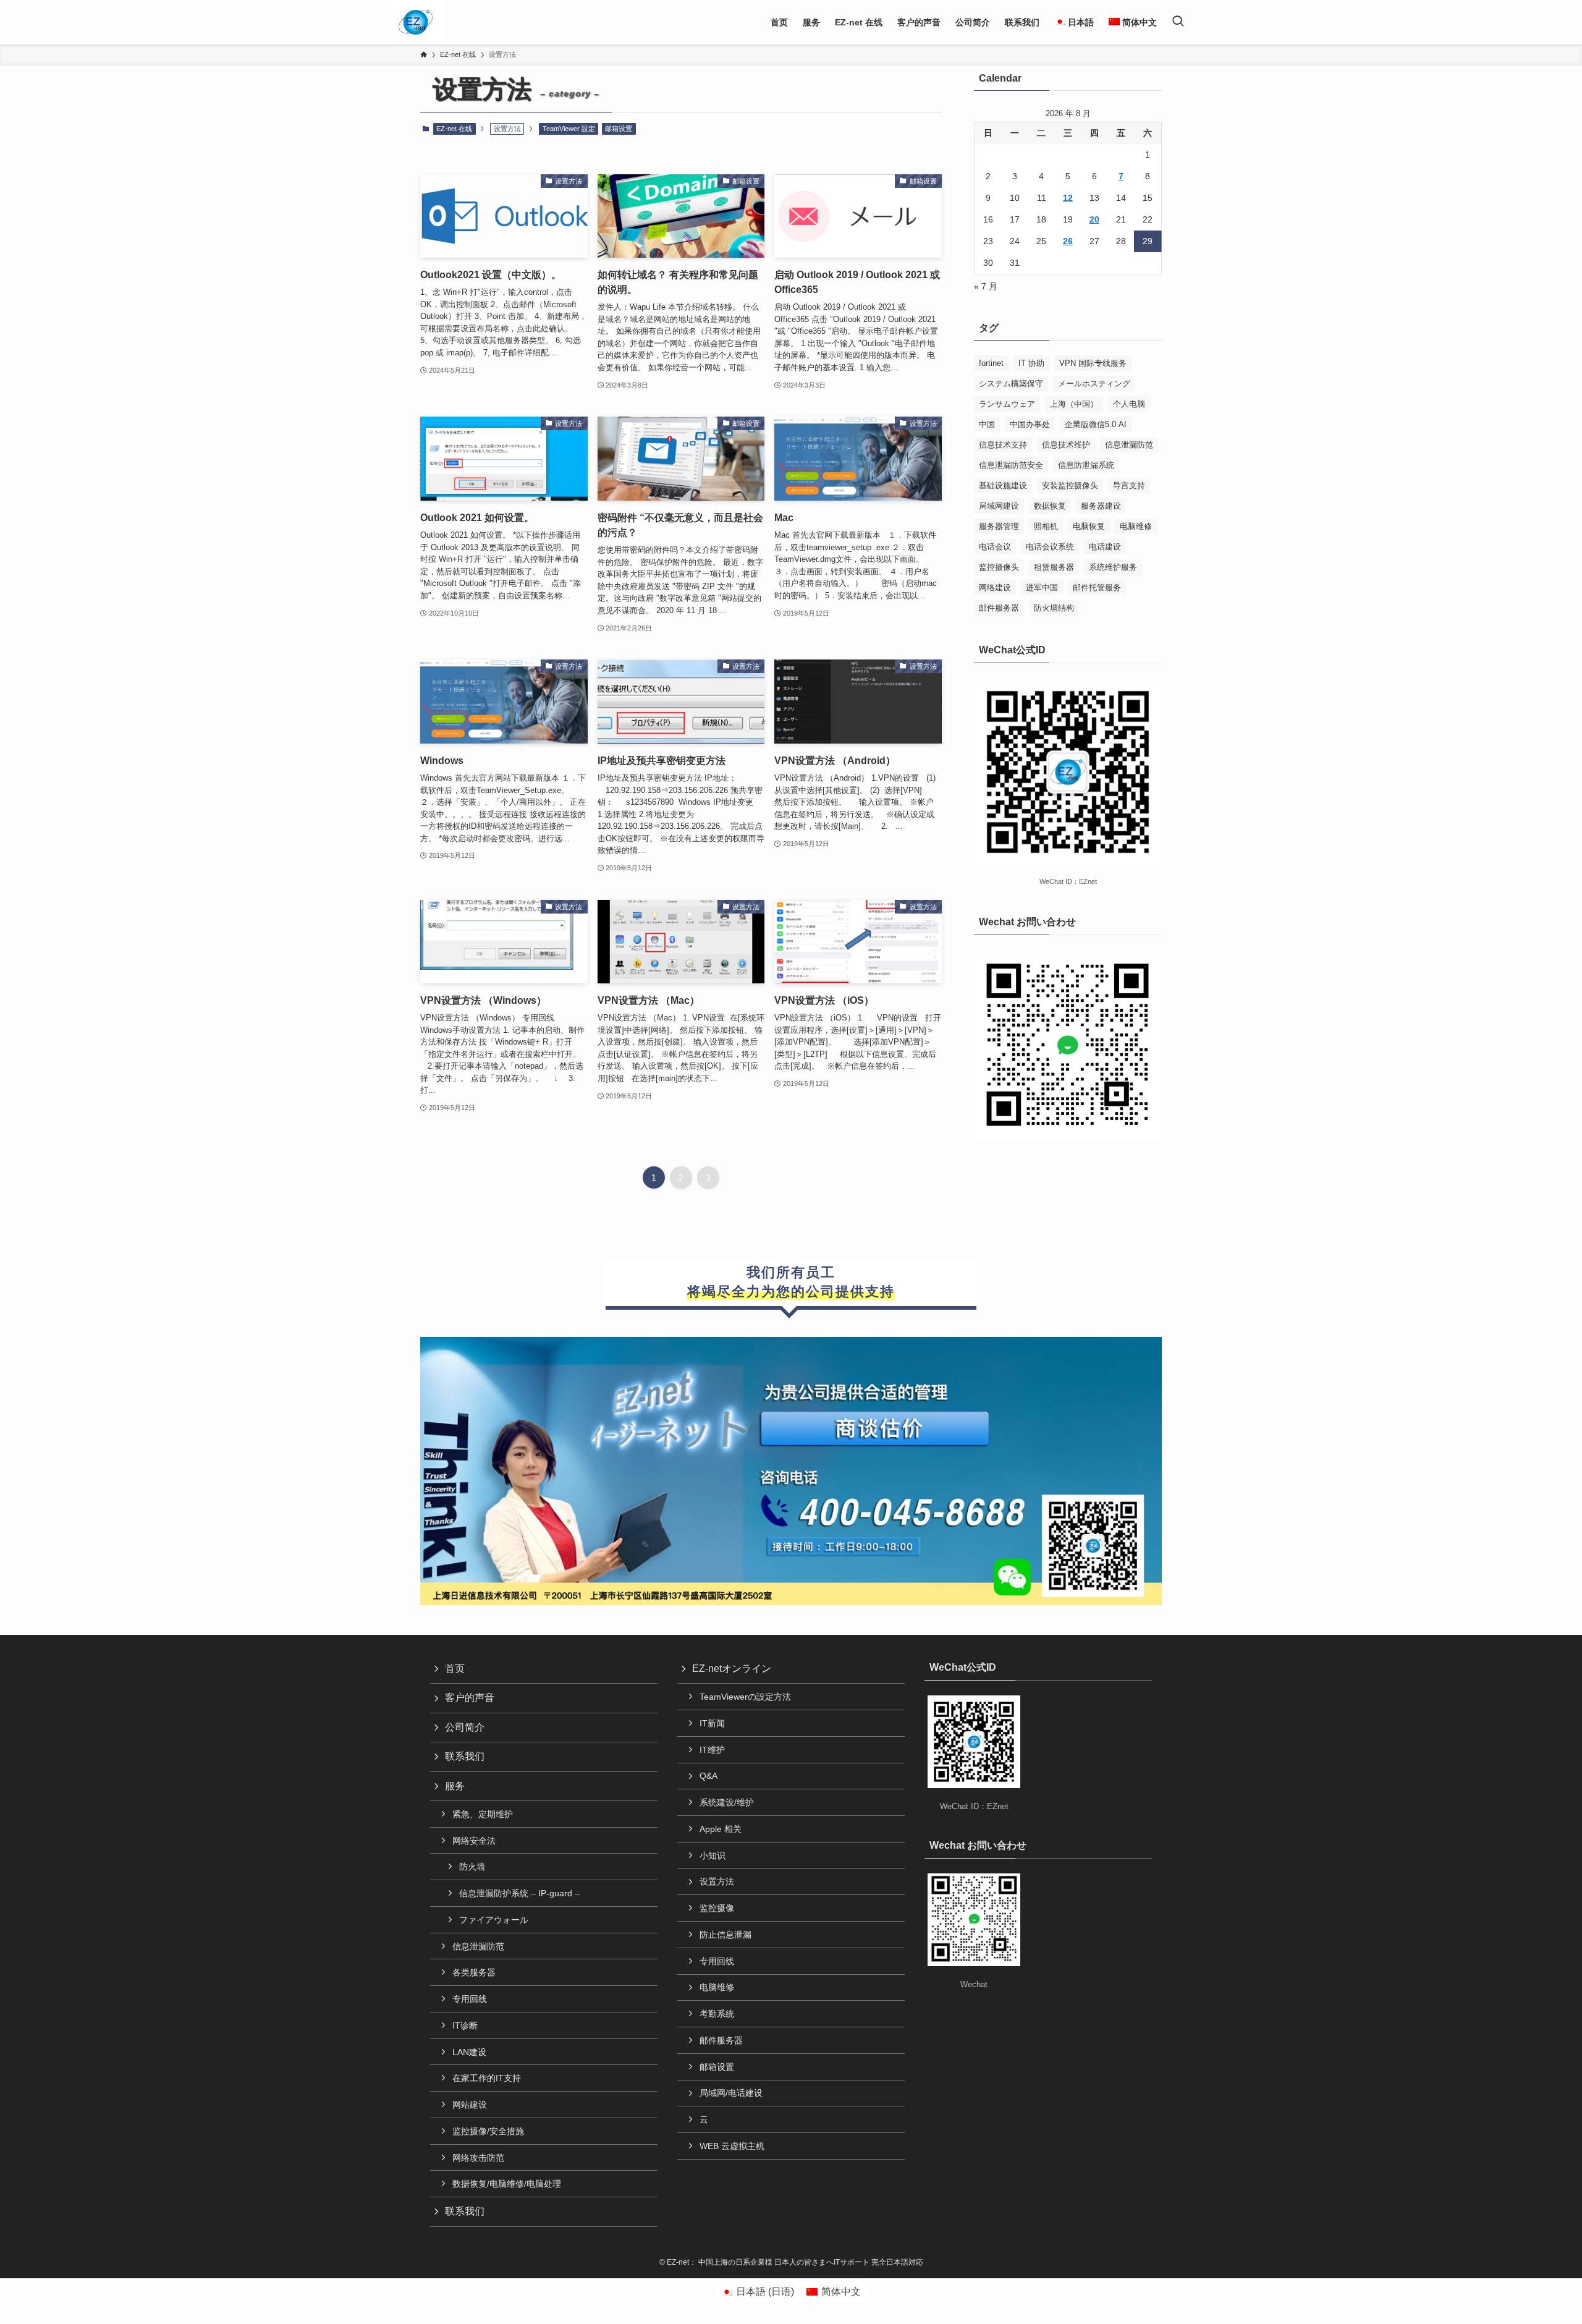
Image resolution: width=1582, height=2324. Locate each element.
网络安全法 (474, 1841)
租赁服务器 (1054, 567)
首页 (455, 1669)
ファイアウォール (494, 1920)
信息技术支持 (1003, 445)
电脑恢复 (1089, 526)
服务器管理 (999, 526)
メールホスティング (1094, 384)
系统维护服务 (1113, 567)
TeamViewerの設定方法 (745, 1697)
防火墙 (472, 1867)
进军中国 (1042, 587)
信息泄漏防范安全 (1011, 465)
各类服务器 (474, 1972)
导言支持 (1129, 486)
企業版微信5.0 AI (1096, 424)
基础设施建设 (1003, 486)
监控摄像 (717, 1908)
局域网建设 (999, 506)
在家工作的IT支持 (487, 2078)
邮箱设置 (619, 129)
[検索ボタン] (1178, 22)
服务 (455, 1786)
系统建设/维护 (727, 1802)
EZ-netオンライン (732, 1669)
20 (1094, 219)
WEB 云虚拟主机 (732, 2146)
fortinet (991, 363)
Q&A (709, 1776)
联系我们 (465, 1756)
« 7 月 (986, 286)
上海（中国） (1074, 404)
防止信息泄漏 (725, 1935)
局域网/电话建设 (731, 2093)
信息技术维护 (1066, 445)
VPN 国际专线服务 (1093, 363)
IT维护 (712, 1750)
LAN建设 (469, 2052)
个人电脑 (1129, 404)
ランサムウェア (1007, 404)
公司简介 (465, 1727)
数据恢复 (1050, 506)
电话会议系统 (1050, 547)
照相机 (1046, 526)
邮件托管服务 (1097, 587)
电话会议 (995, 547)
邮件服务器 (999, 608)
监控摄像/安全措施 (488, 2131)
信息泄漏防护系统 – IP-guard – (519, 1893)
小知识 (713, 1855)
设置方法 (717, 1881)
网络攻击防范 (478, 2158)
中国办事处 (1030, 424)
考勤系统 (717, 2014)
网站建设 (470, 2105)
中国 (987, 424)
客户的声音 (470, 1698)
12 (1068, 198)
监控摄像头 (999, 567)
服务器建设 (1101, 506)
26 (1068, 241)
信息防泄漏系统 (1086, 465)
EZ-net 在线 (454, 129)
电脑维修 (1136, 526)
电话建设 (1105, 547)
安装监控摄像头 (1070, 486)
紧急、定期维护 (483, 1814)
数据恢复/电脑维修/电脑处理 (507, 2184)
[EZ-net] (416, 22)
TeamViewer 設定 (569, 129)
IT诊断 (465, 2025)
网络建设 (995, 587)
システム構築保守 (1011, 384)
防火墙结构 (1054, 608)
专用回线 (470, 1999)
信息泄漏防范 (1129, 445)
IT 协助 (1031, 363)
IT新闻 (712, 1723)
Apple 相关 (721, 1829)
